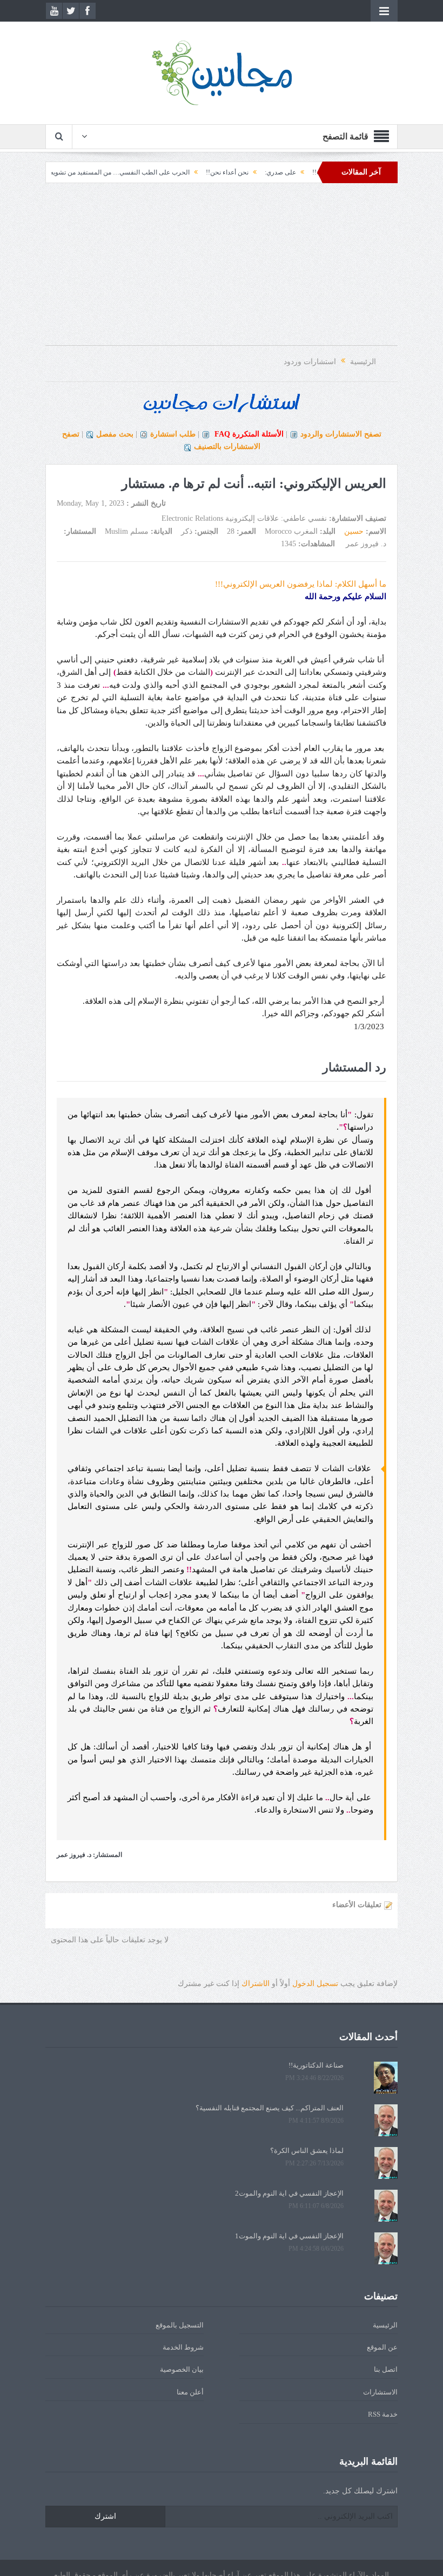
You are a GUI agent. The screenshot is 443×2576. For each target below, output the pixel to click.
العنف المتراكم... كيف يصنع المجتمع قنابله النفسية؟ (270, 2108)
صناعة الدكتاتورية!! (316, 2065)
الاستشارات (380, 2392)
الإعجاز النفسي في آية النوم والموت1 (289, 2236)
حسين (354, 531)
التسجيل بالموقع (180, 2325)
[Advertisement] (222, 270)
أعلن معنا (190, 2392)
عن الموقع (382, 2347)
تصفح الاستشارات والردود (341, 434)
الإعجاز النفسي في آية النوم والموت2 (289, 2193)
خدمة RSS (383, 2414)
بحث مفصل (115, 434)
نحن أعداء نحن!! (268, 172)
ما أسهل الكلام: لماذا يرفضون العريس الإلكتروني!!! (301, 584)
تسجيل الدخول (315, 1984)
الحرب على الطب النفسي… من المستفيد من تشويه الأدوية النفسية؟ (139, 172)
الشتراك (256, 1984)
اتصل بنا (386, 2369)
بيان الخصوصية (182, 2369)
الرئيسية (385, 2325)
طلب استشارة (173, 434)
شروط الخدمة (183, 2347)
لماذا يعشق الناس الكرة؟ (307, 2151)
